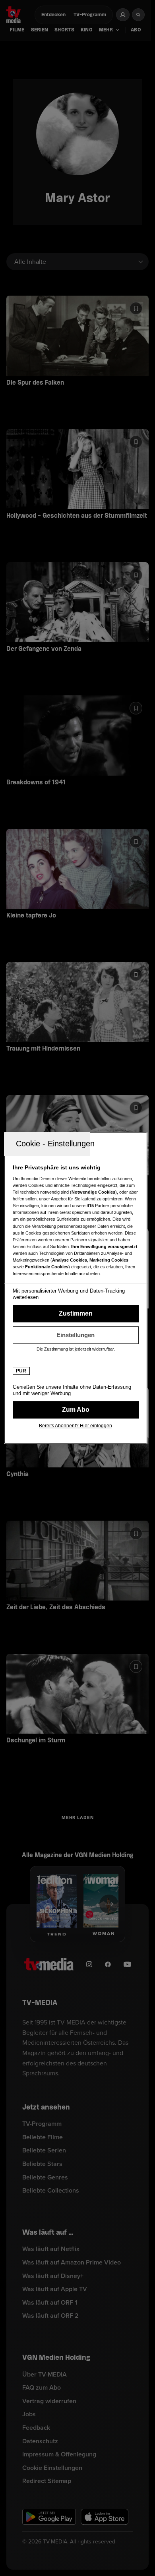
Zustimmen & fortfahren (76, 1314)
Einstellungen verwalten (76, 1335)
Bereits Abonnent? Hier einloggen (76, 1426)
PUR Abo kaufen (76, 1410)
